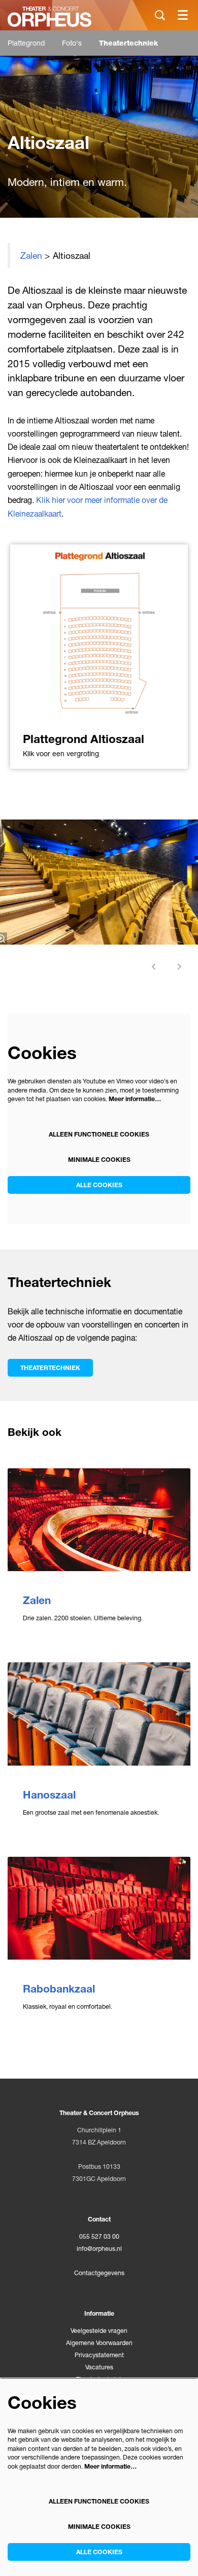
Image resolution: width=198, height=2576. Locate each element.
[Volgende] (180, 967)
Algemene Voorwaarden (99, 2343)
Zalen (31, 256)
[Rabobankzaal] (99, 1908)
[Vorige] (154, 967)
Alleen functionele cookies (99, 1134)
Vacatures (99, 2367)
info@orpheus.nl (99, 2249)
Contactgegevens (99, 2273)
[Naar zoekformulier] (160, 15)
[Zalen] (99, 1520)
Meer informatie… (135, 1099)
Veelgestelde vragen (99, 2331)
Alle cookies (99, 1185)
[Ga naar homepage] (49, 17)
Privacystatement (99, 2355)
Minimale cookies (99, 1160)
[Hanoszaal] (99, 1714)
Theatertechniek (50, 1368)
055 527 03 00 (99, 2236)
